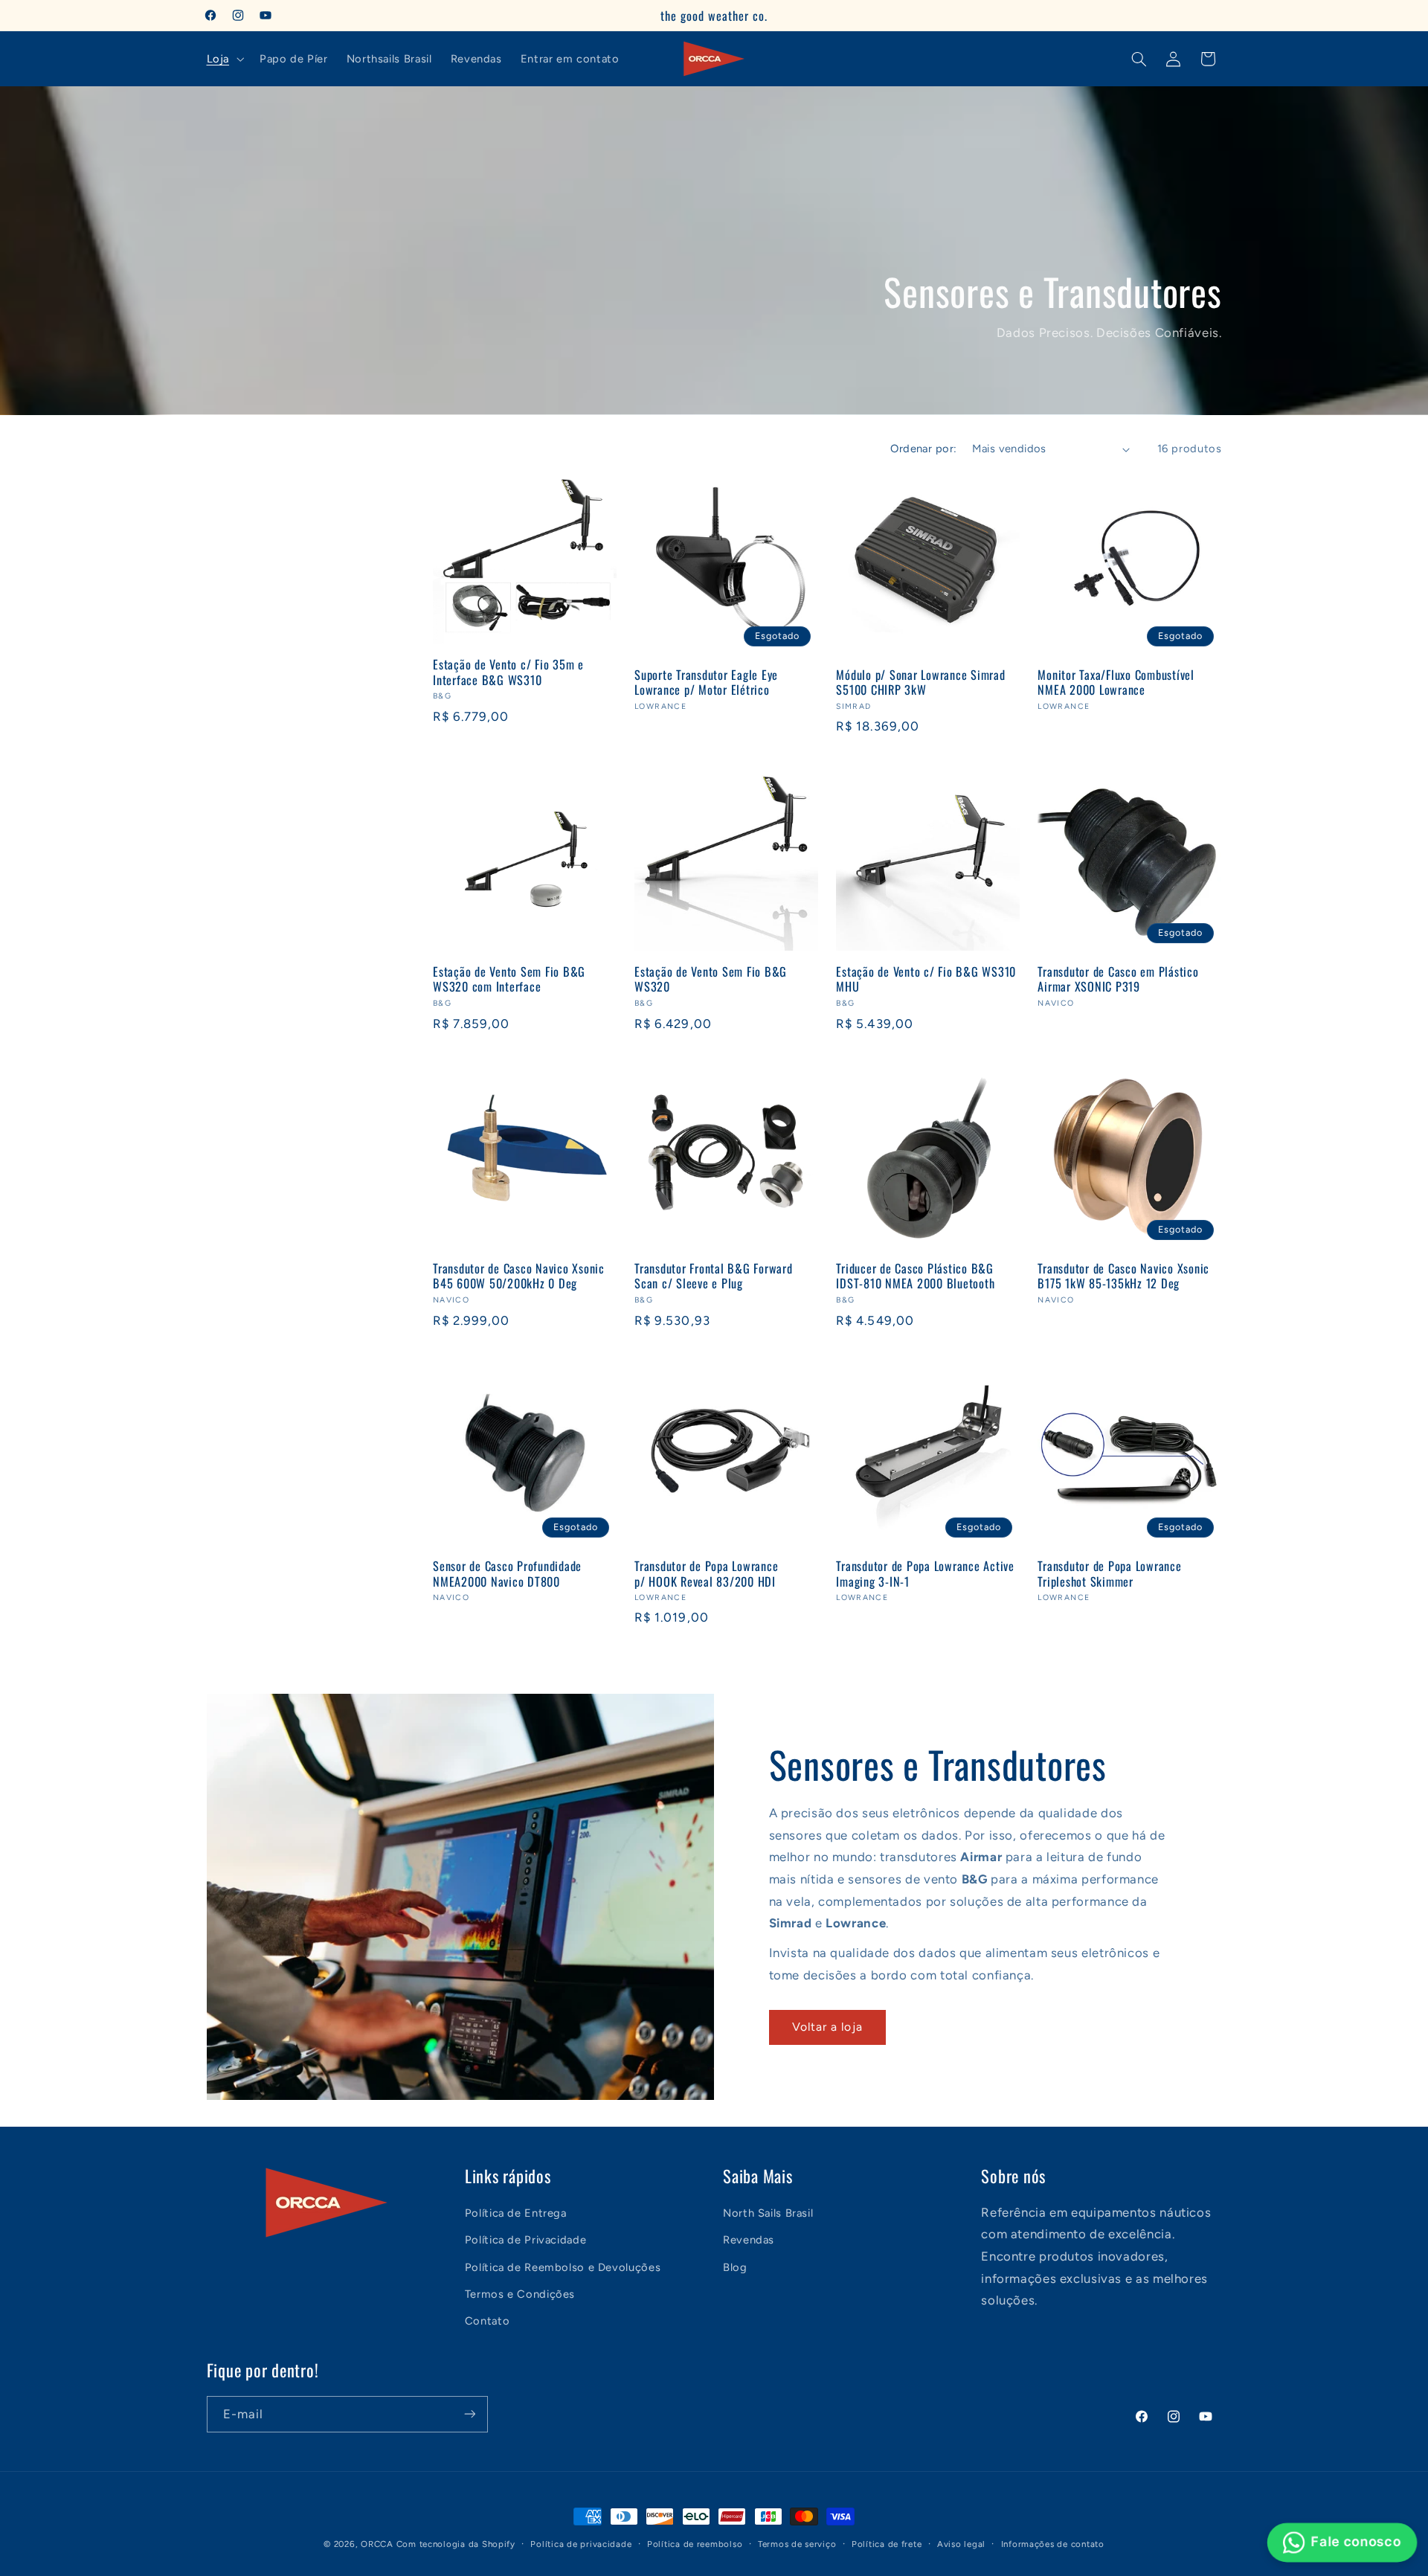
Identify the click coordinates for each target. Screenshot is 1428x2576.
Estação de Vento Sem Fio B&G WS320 (711, 979)
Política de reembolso (695, 2544)
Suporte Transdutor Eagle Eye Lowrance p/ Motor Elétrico (706, 682)
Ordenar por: (923, 449)
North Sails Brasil (768, 2213)
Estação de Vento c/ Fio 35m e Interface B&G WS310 (508, 672)
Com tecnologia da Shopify (456, 2544)
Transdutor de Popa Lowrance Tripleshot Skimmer (1109, 1574)
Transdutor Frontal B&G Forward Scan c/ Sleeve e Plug (714, 1276)
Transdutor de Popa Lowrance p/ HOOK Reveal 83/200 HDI (706, 1574)
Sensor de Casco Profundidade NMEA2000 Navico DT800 (507, 1574)
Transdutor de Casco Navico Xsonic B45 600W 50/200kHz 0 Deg (519, 1276)
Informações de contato (1053, 2544)
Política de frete (887, 2544)
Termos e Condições (520, 2295)
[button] (223, 59)
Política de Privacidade (526, 2241)
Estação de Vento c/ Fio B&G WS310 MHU (926, 979)
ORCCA (377, 2544)
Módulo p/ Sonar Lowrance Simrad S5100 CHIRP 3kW (920, 682)
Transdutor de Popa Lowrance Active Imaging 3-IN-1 (925, 1574)
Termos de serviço (797, 2544)
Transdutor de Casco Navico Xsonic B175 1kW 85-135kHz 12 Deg (1123, 1276)
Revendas (749, 2241)
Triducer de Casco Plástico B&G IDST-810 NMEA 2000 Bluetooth (915, 1276)
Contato (487, 2322)
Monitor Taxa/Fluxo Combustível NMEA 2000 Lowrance (1116, 682)
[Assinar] (469, 2414)
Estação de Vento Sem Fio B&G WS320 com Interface (509, 979)
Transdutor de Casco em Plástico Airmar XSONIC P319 (1118, 979)
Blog (735, 2267)
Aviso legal (961, 2544)
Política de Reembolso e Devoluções (563, 2267)
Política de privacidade (581, 2544)
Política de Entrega (516, 2213)
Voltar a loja (827, 2027)
